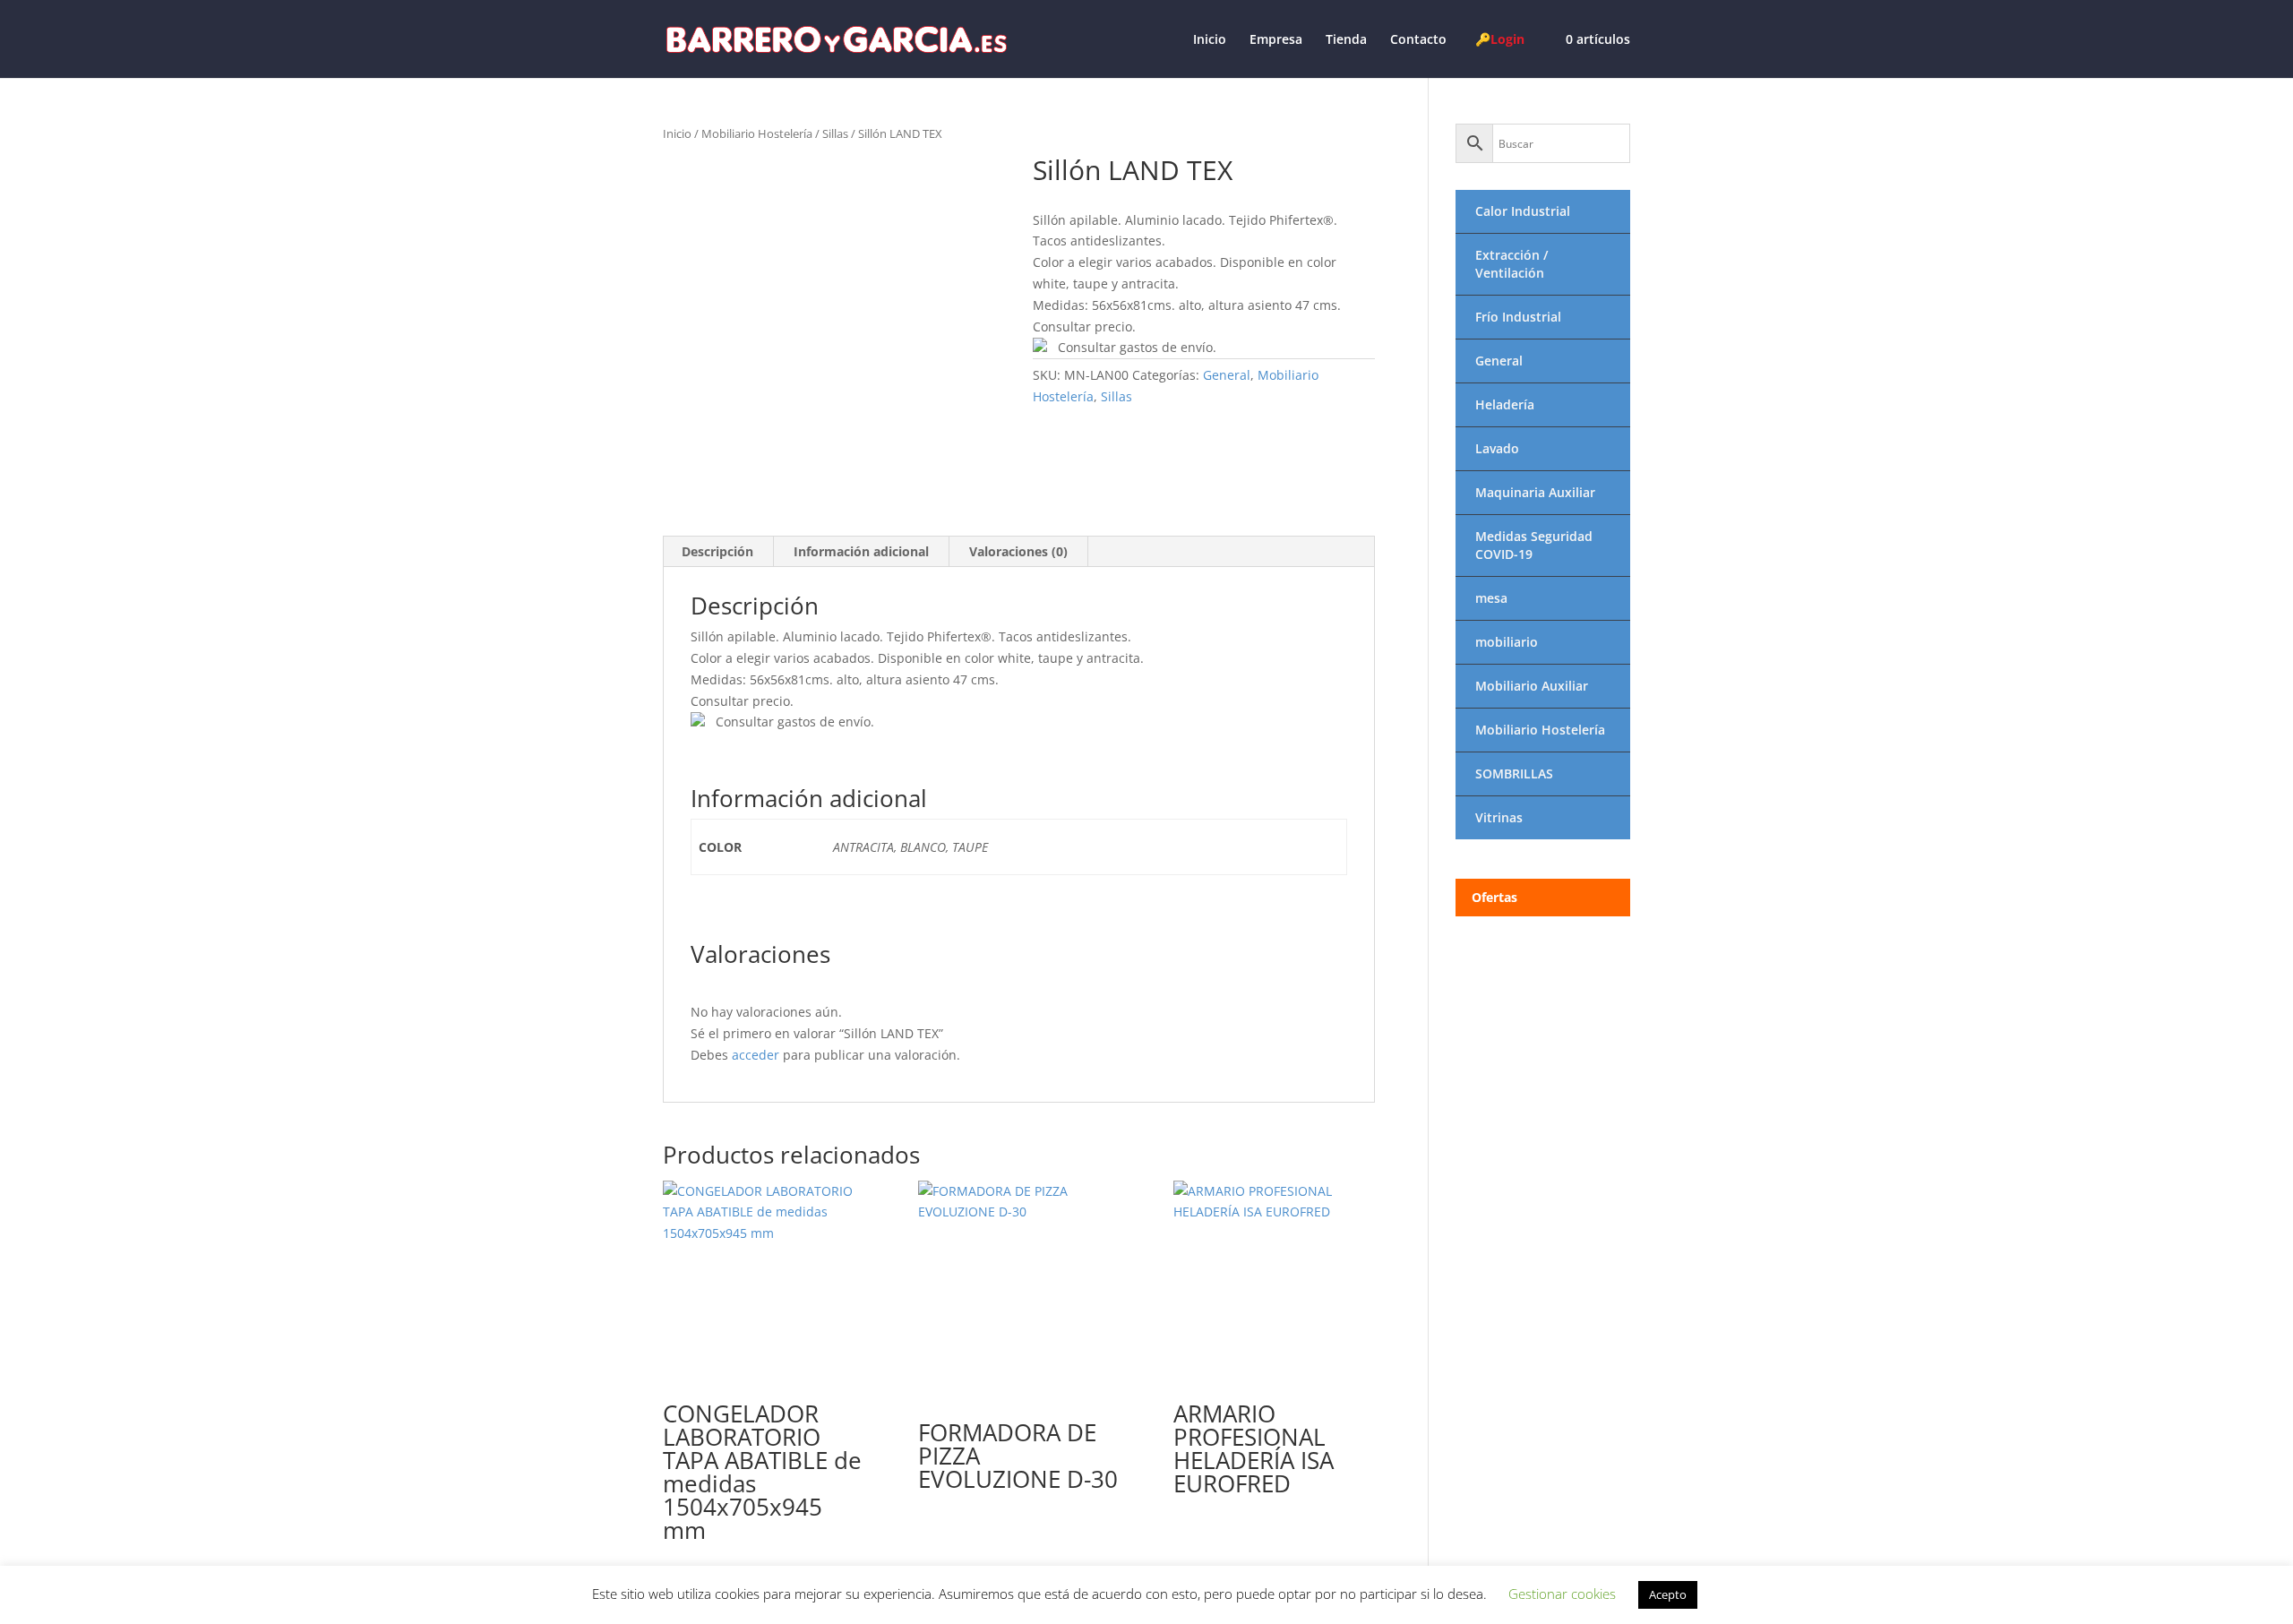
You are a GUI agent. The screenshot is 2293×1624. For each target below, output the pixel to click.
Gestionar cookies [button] (1562, 1594)
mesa (1491, 598)
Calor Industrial (1523, 211)
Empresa (1276, 40)
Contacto (1418, 40)
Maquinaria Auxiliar (1535, 492)
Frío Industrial (1518, 317)
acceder (756, 1055)
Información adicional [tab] (861, 551)
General (1227, 375)
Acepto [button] (1668, 1594)
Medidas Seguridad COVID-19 (1534, 545)
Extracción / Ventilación (1511, 264)
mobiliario (1507, 642)
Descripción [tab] (717, 551)
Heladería (1505, 404)
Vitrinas (1499, 817)
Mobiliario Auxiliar (1532, 686)
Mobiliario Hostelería (757, 133)
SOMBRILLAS (1514, 773)
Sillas (835, 133)
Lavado (1497, 448)
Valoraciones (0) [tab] (1018, 551)
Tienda (1346, 40)
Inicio (1210, 40)
